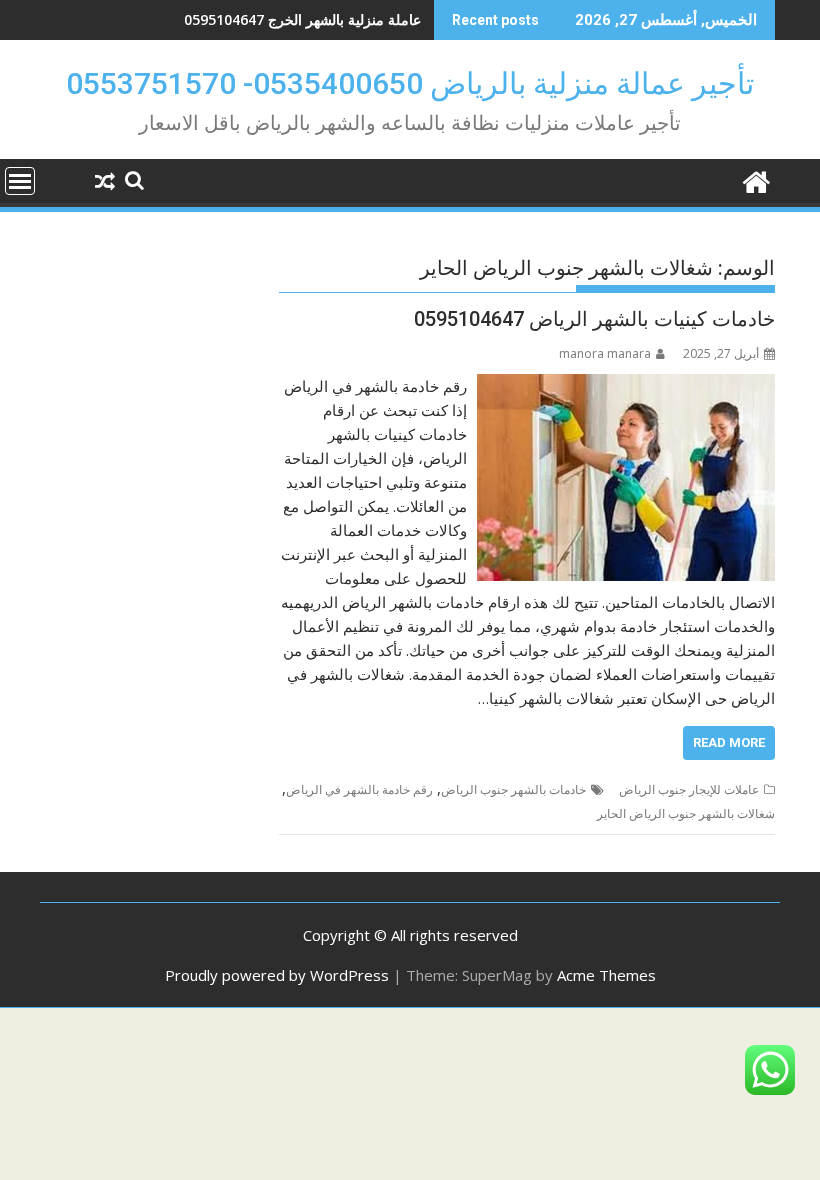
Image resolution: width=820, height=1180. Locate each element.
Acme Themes (606, 975)
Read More (729, 742)
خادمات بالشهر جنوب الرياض (513, 789)
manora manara (605, 353)
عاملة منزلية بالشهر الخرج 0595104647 (302, 19)
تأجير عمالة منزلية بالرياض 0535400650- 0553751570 (410, 83)
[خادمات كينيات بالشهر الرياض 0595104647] (626, 386)
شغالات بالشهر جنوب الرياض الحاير (686, 813)
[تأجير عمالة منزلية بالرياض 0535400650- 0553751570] (755, 179)
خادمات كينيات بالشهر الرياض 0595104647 (594, 319)
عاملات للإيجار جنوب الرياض (689, 789)
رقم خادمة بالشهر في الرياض (359, 789)
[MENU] (20, 181)
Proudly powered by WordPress (277, 975)
